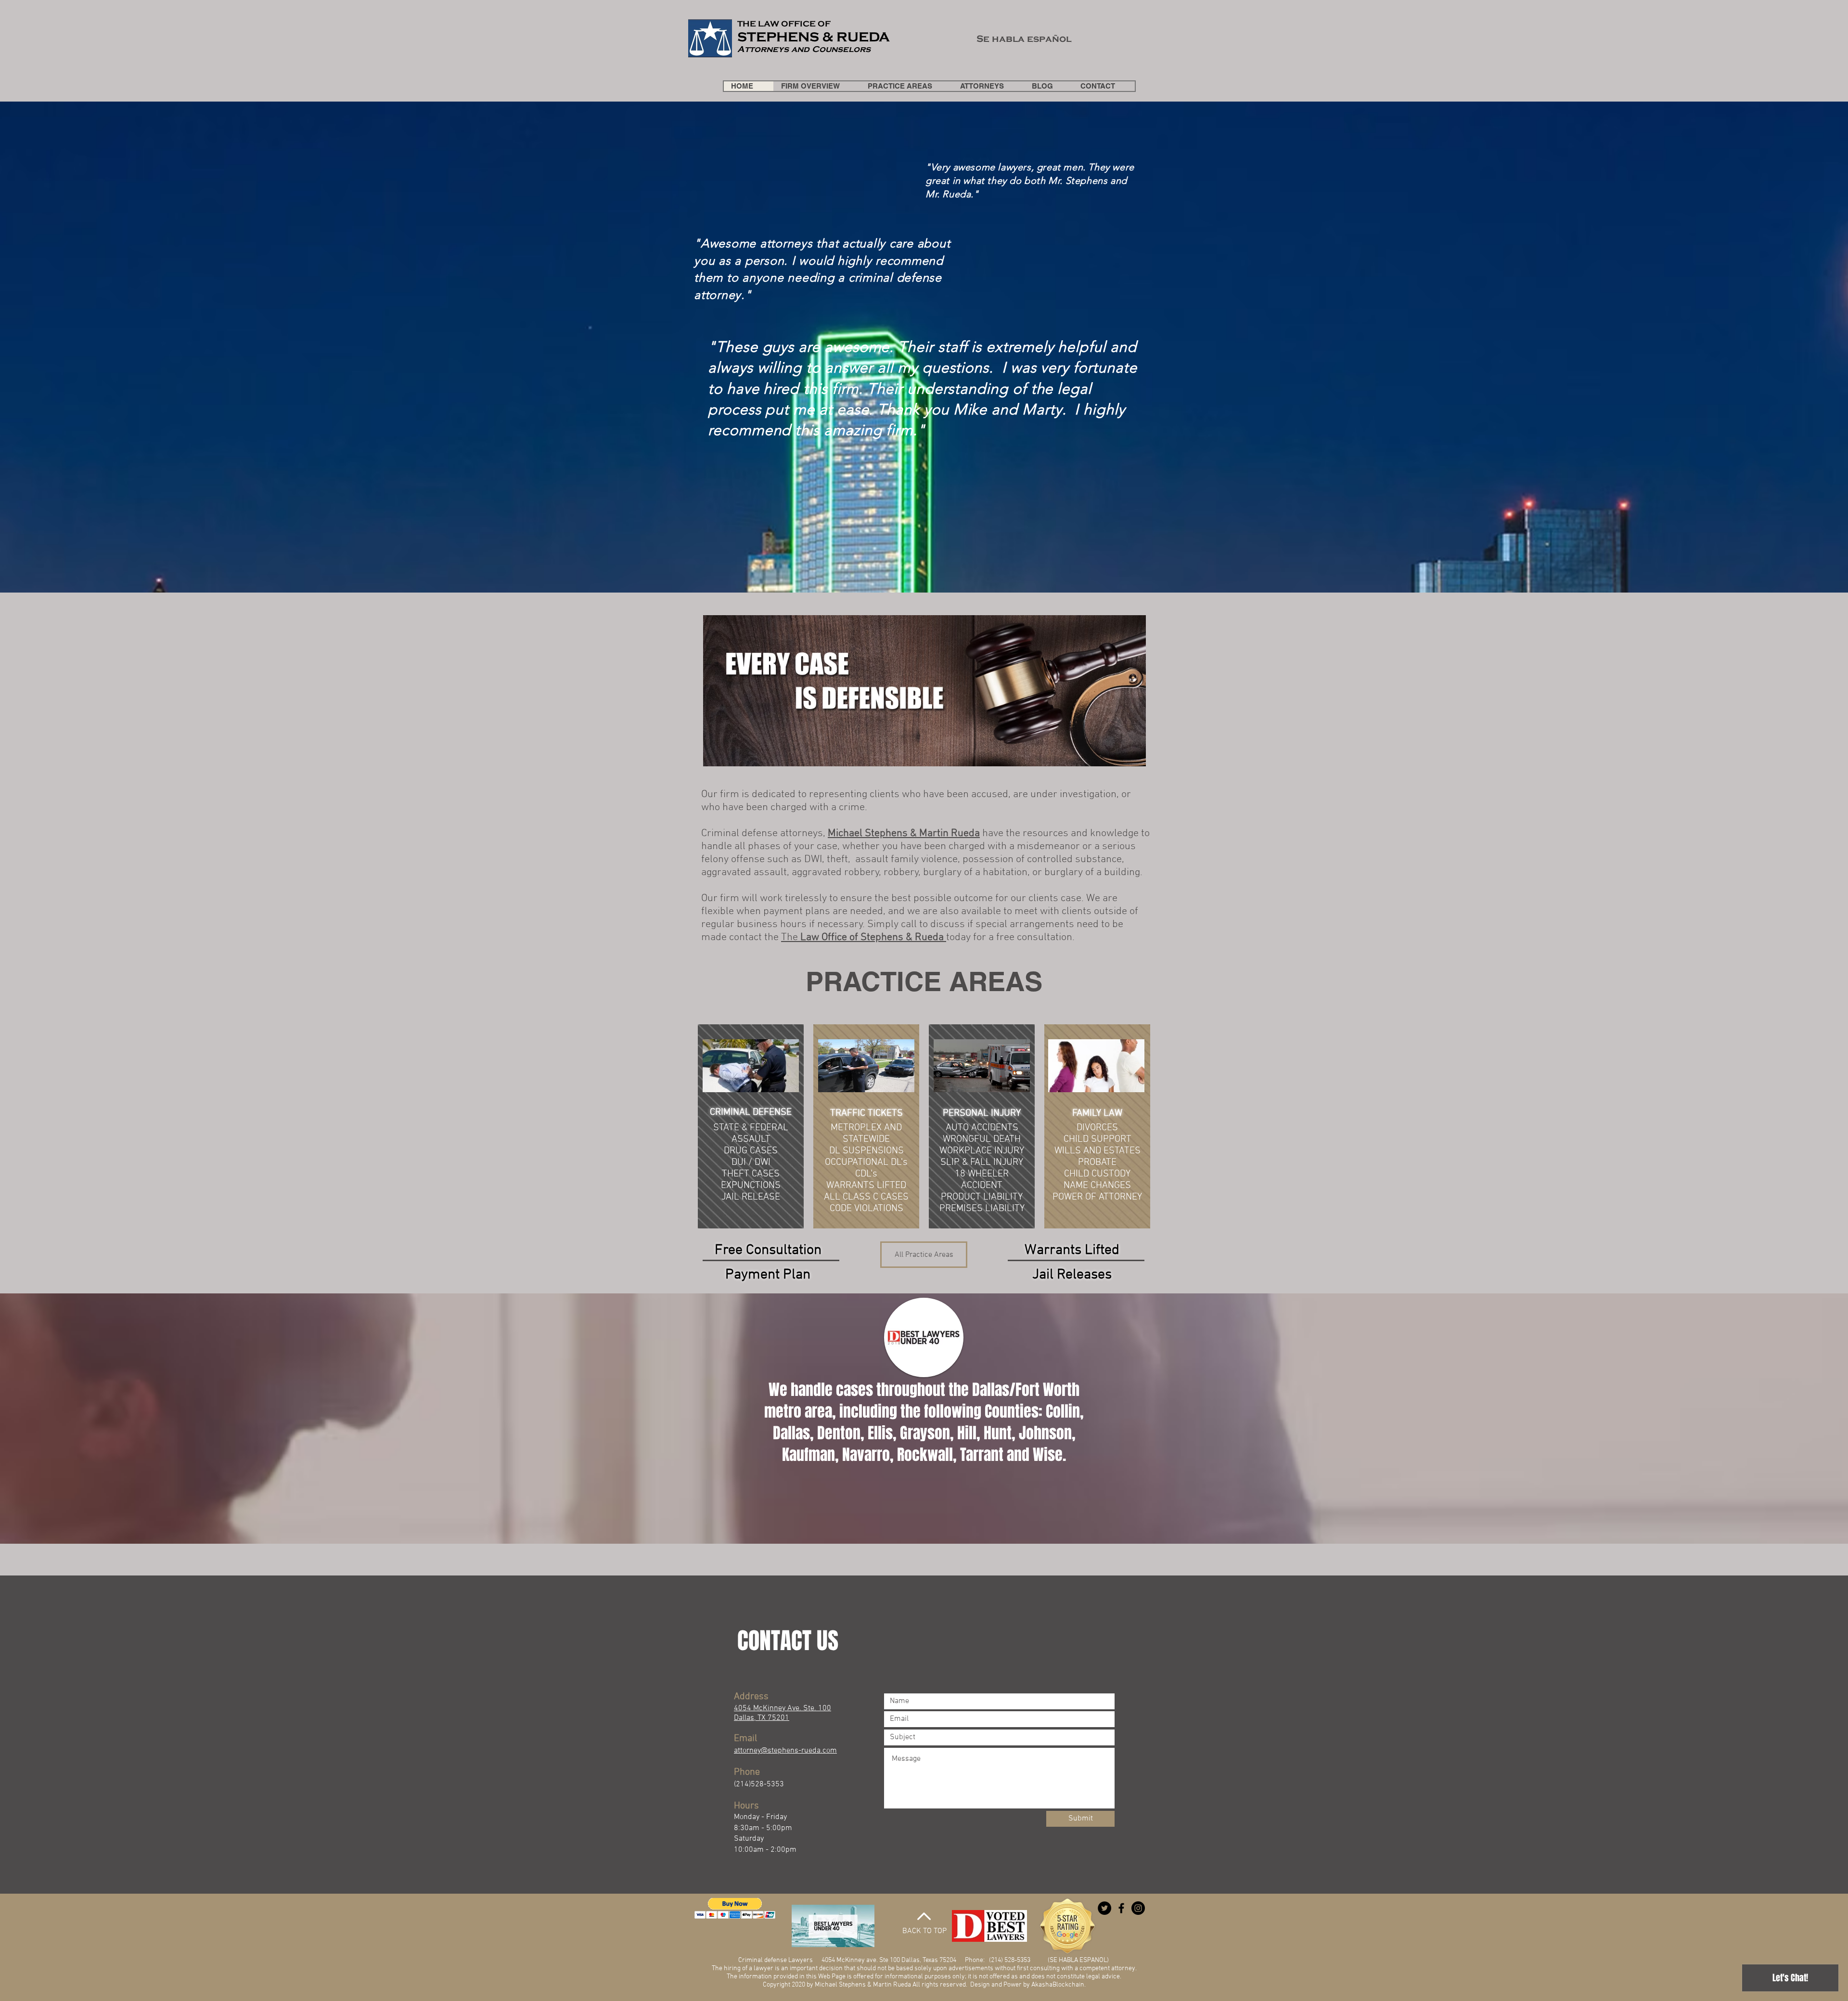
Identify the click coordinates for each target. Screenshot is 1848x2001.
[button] (735, 1908)
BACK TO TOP (924, 1931)
